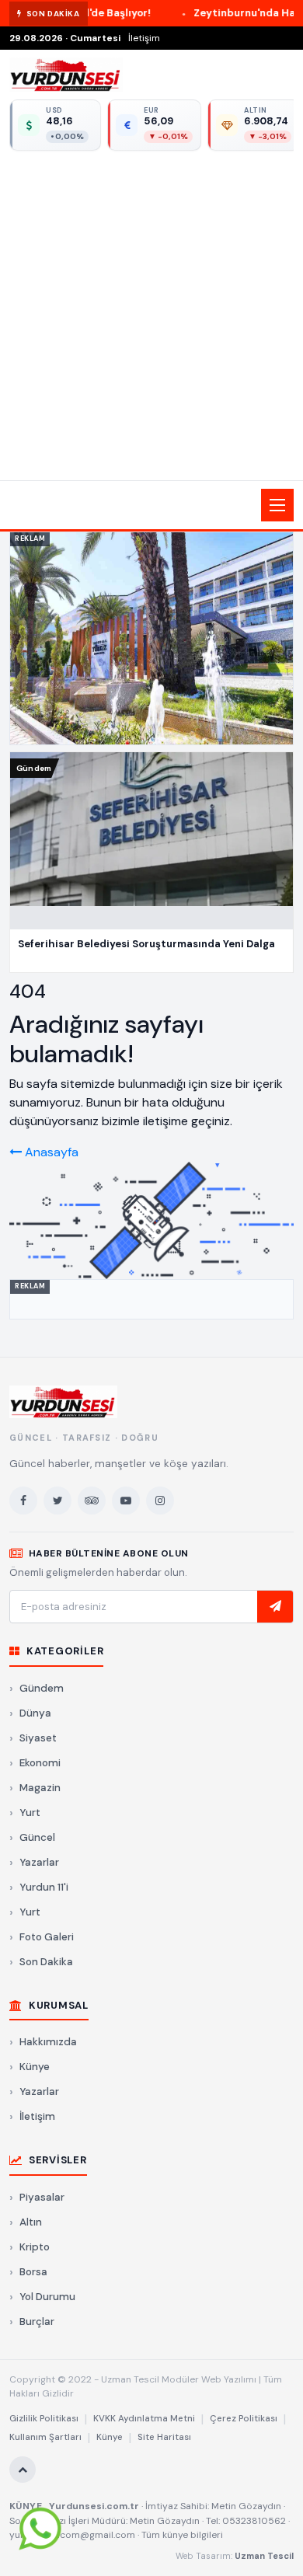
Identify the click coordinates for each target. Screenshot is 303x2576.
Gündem (42, 1688)
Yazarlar (39, 1862)
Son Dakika (46, 1962)
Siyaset (38, 1738)
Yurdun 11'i (44, 1887)
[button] (151, 505)
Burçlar (37, 2322)
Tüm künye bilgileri (182, 2535)
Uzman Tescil (264, 2556)
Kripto (35, 2247)
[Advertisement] (151, 313)
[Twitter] (57, 1501)
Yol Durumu (47, 2297)
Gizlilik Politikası (44, 2419)
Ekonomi (40, 1763)
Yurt (30, 1813)
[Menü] (277, 505)
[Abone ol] (275, 1607)
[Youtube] (126, 1501)
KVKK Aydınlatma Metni (144, 2419)
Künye (35, 2067)
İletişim (144, 38)
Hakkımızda (48, 2042)
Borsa (33, 2272)
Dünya (35, 1713)
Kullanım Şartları (45, 2437)
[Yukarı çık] (23, 2470)
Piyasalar (42, 2197)
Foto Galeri (47, 1937)
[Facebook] (23, 1501)
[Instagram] (160, 1501)
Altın (31, 2222)
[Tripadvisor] (92, 1501)
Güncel (37, 1837)
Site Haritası (164, 2437)
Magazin (40, 1788)
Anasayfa (50, 1152)
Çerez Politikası (244, 2419)
